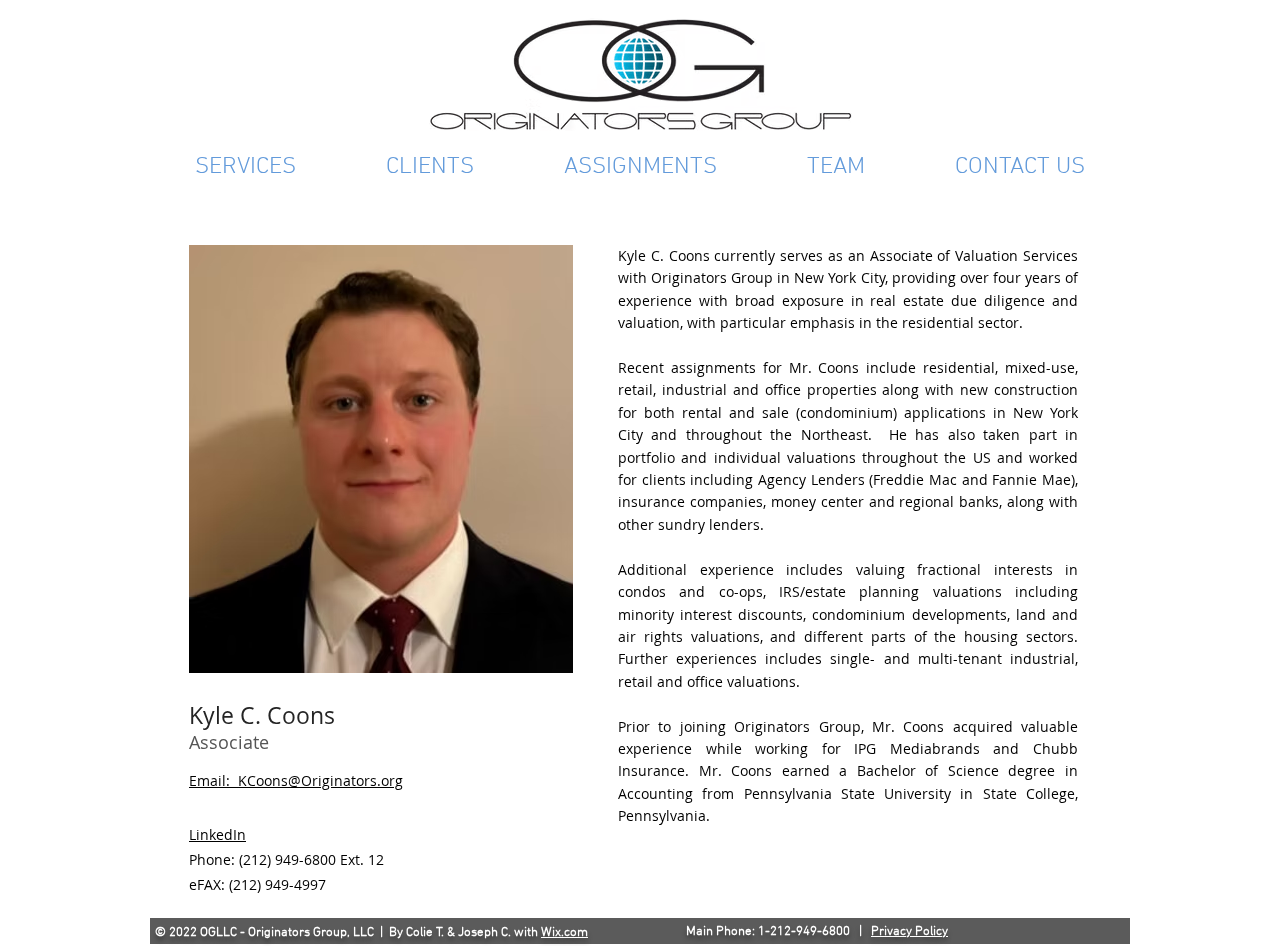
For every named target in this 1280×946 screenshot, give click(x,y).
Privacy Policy (909, 932)
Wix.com (564, 933)
